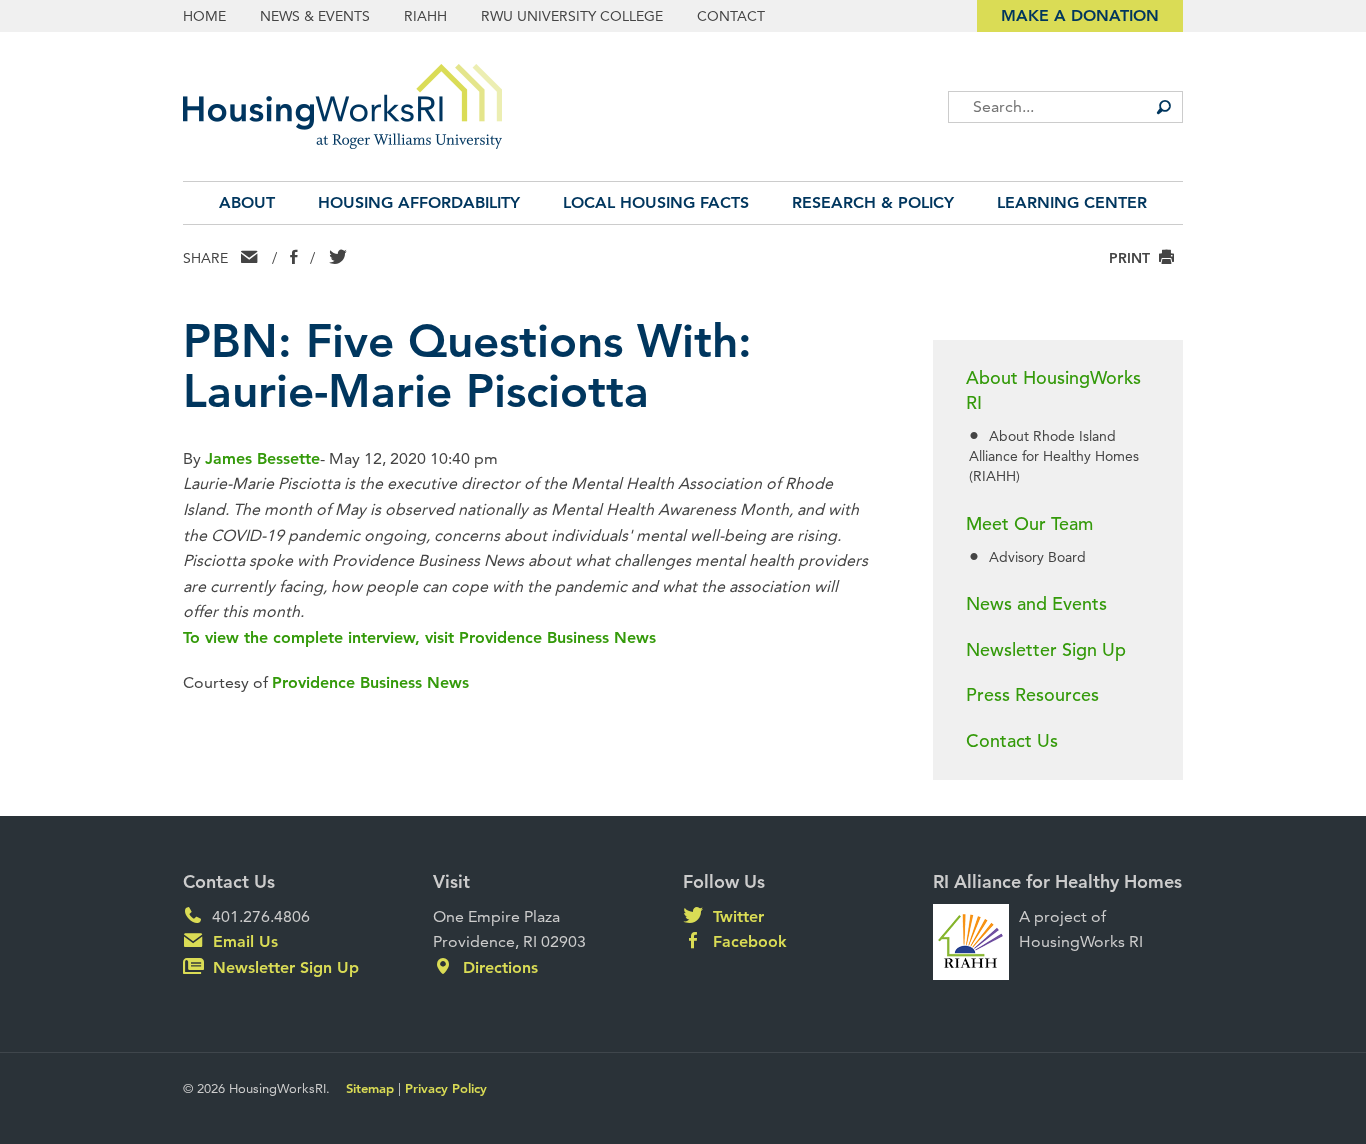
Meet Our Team (1029, 523)
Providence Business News (370, 682)
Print (1131, 257)
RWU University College (572, 16)
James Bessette (262, 458)
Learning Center (1072, 202)
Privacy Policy (446, 1088)
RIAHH (425, 16)
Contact (731, 16)
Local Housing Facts (656, 202)
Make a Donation (1080, 15)
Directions (498, 967)
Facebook (747, 941)
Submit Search (1163, 107)
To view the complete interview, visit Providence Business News (419, 637)
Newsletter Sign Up (1046, 649)
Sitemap (370, 1088)
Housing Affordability (419, 202)
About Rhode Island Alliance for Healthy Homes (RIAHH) (1054, 456)
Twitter (736, 916)
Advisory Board (1037, 557)
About (247, 202)
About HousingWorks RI (1053, 390)
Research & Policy (873, 202)
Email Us (243, 941)
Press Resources (1032, 694)
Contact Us (1012, 740)
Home (204, 16)
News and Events (1036, 603)
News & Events (315, 16)
